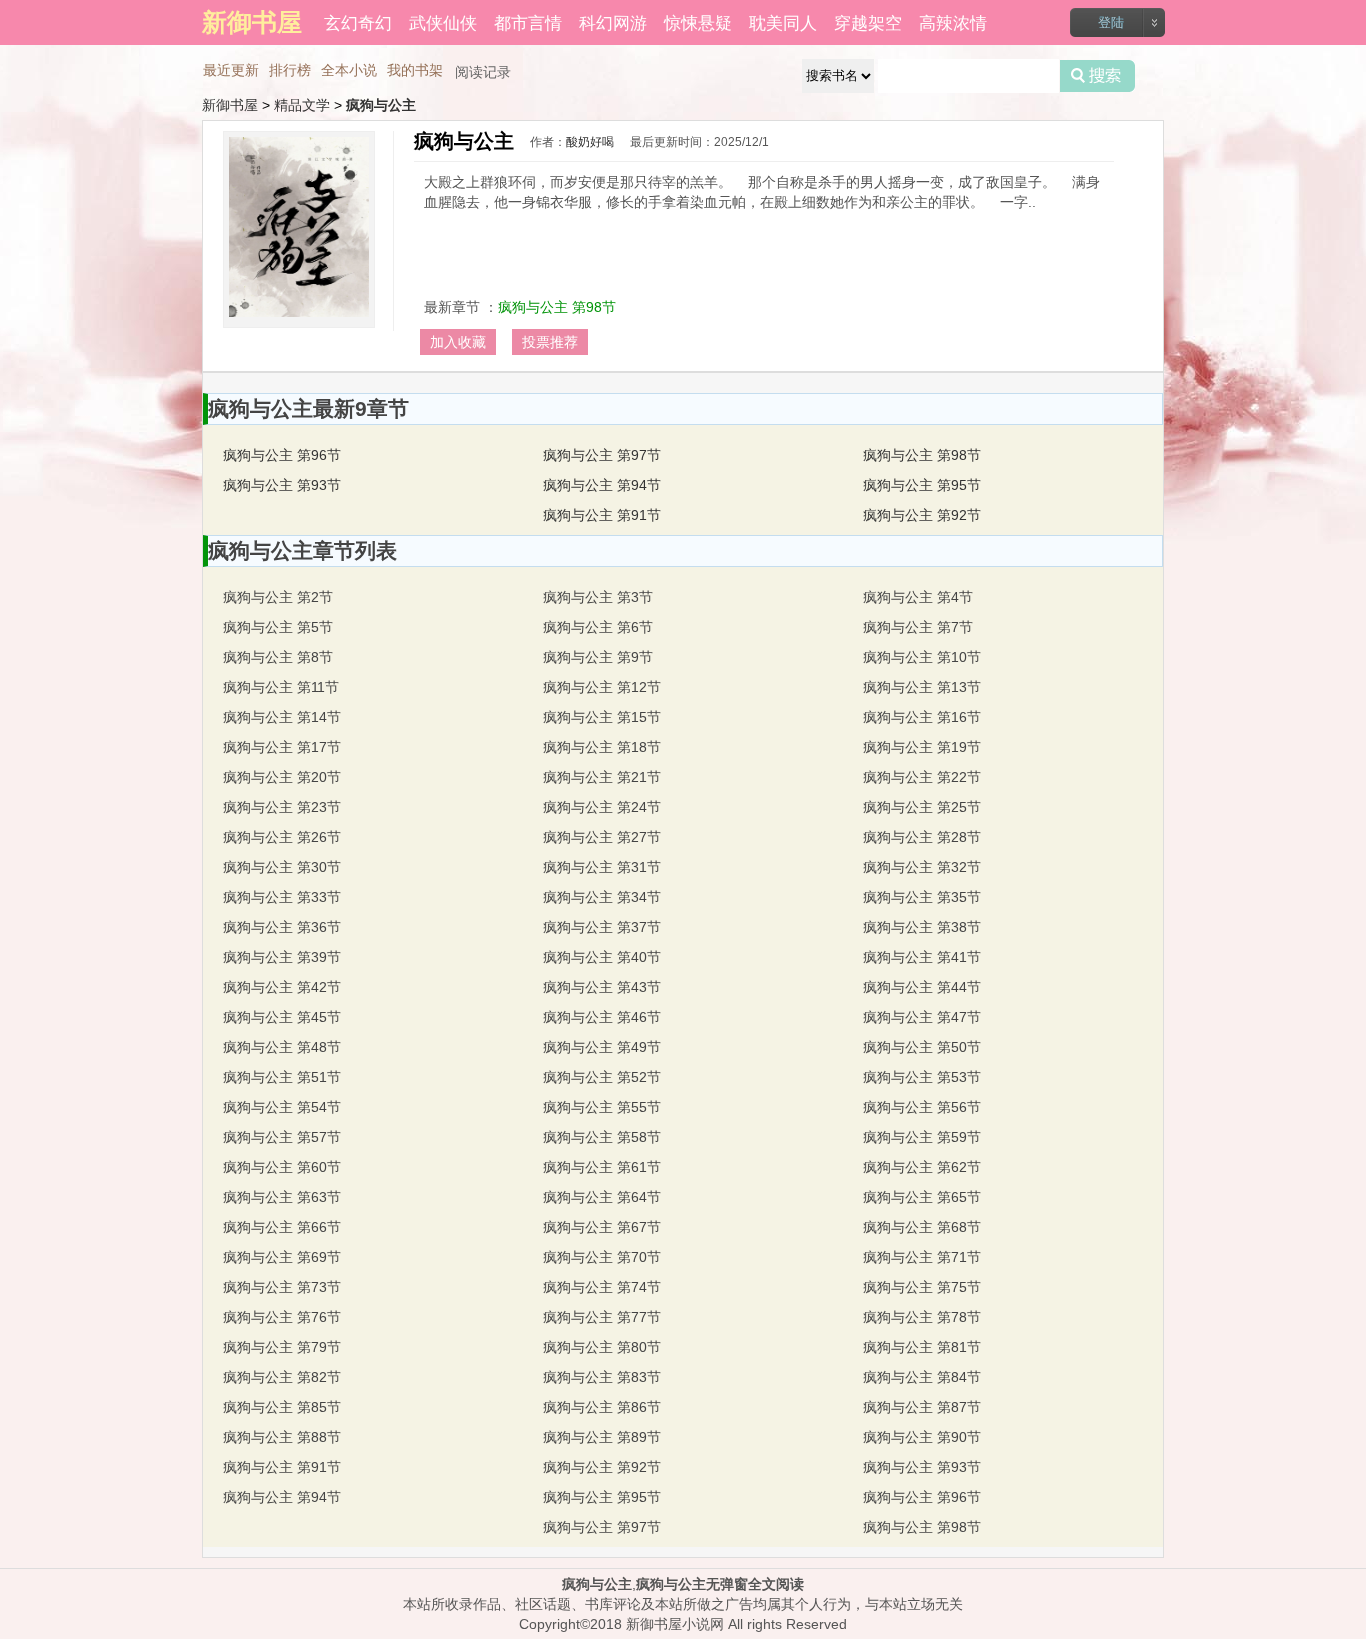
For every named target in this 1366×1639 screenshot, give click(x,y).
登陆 (1111, 22)
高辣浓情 (953, 21)
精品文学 (302, 105)
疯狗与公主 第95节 (922, 485)
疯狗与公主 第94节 (602, 485)
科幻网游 (613, 21)
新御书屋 (230, 105)
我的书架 (415, 70)
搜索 (1097, 76)
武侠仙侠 (443, 21)
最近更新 (231, 70)
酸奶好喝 (590, 142)
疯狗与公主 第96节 (282, 455)
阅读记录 (483, 72)
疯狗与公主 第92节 (922, 515)
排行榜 (290, 70)
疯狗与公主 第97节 (602, 455)
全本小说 (349, 70)
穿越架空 (868, 21)
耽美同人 (783, 21)
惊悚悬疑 (698, 21)
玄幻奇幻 (358, 21)
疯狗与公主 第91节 (602, 515)
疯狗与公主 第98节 (557, 307)
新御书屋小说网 (675, 1624)
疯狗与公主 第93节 (282, 485)
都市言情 (528, 21)
